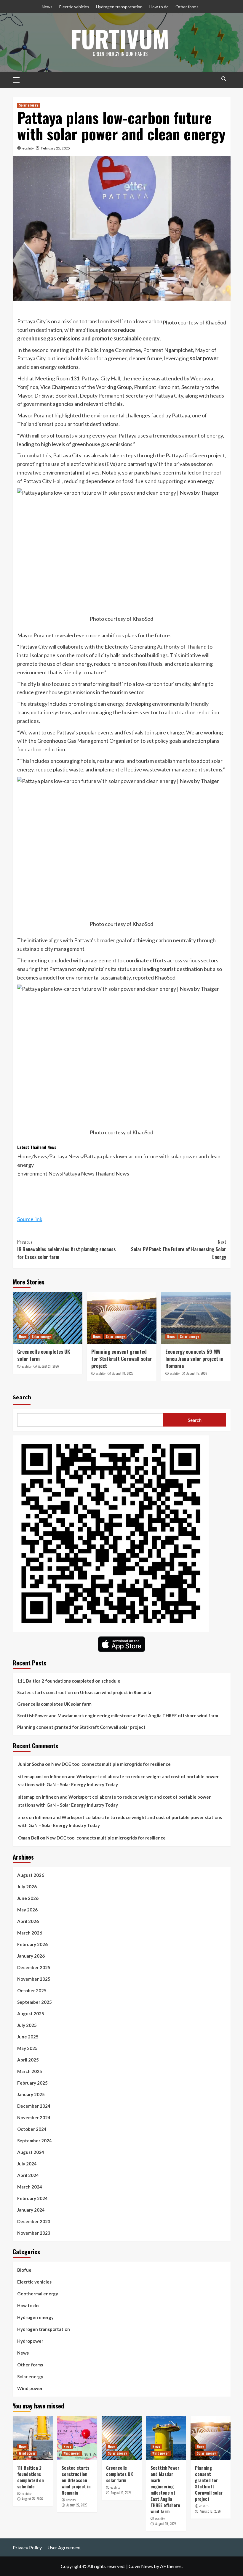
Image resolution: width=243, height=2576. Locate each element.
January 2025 (31, 2094)
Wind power (30, 2388)
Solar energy (28, 105)
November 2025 (34, 1979)
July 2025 (27, 2025)
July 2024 (27, 2164)
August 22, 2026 (77, 2505)
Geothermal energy (38, 2294)
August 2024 (31, 2152)
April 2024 (28, 2175)
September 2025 (35, 2002)
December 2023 (34, 2221)
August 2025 (31, 2014)
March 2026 (30, 1933)
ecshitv (28, 148)
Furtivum (120, 38)
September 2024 (35, 2141)
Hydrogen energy (35, 2317)
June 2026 (28, 1898)
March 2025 (30, 2071)
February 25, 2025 (55, 148)
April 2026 (28, 1921)
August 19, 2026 (166, 2524)
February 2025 (32, 2083)
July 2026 (27, 1887)
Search (22, 1397)
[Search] (224, 79)
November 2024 (34, 2117)
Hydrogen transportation (119, 7)
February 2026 (32, 1944)
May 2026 (27, 1910)
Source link (30, 1219)
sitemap (26, 1797)
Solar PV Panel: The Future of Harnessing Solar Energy (179, 1249)
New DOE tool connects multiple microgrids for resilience (111, 1764)
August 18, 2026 (123, 1373)
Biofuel (25, 2270)
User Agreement (64, 2547)
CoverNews (141, 2566)
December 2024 (34, 2106)
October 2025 (32, 1990)
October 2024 (32, 2129)
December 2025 (34, 1967)
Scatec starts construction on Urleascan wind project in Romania (84, 1692)
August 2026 (31, 1875)
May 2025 (27, 2048)
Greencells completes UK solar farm (44, 1355)
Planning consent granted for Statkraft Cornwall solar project (121, 1359)
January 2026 (31, 1956)
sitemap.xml (30, 1776)
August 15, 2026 (197, 1373)
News (47, 7)
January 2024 (31, 2210)
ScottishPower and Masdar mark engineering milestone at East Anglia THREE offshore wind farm (118, 1715)
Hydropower (30, 2341)
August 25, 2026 (32, 2499)
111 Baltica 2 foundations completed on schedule (69, 1681)
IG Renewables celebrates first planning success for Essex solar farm (67, 1249)
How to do (159, 7)
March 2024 (30, 2187)
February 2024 (32, 2198)
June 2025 (28, 2037)
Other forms (187, 7)
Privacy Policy (27, 2547)
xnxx (23, 1817)
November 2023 (34, 2233)
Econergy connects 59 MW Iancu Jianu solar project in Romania (194, 1359)
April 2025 (28, 2060)
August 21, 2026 (49, 1366)
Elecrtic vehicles (74, 7)
